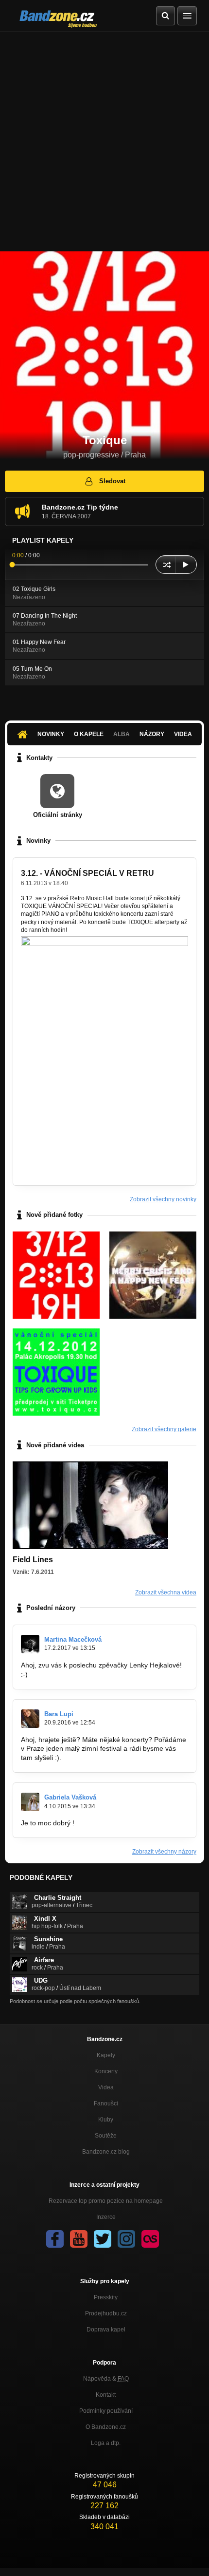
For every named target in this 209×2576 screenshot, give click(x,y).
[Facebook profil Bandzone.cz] (55, 2239)
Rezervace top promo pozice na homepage (106, 2201)
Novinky (51, 734)
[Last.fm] (150, 2239)
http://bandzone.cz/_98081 (71, 1674)
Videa (183, 734)
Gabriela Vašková (70, 1797)
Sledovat (112, 481)
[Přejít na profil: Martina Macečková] (30, 1644)
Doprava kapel (106, 2330)
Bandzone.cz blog (106, 2152)
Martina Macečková (73, 1639)
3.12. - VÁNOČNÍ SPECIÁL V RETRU (87, 873)
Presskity (106, 2297)
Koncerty (106, 2071)
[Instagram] (126, 2239)
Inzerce (106, 2217)
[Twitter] (103, 2239)
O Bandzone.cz (106, 2427)
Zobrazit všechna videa (166, 1592)
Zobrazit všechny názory (164, 1852)
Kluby (106, 2120)
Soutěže (106, 2136)
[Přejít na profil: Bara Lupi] (30, 1719)
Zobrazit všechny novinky (163, 1199)
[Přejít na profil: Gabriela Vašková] (30, 1802)
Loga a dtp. (106, 2443)
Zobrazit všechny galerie (164, 1429)
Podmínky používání (106, 2411)
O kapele (89, 734)
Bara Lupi (59, 1714)
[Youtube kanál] (79, 2239)
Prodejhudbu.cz (106, 2313)
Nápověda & (106, 2379)
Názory (152, 734)
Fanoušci (106, 2103)
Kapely (106, 2055)
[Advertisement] (104, 142)
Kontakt (106, 2395)
